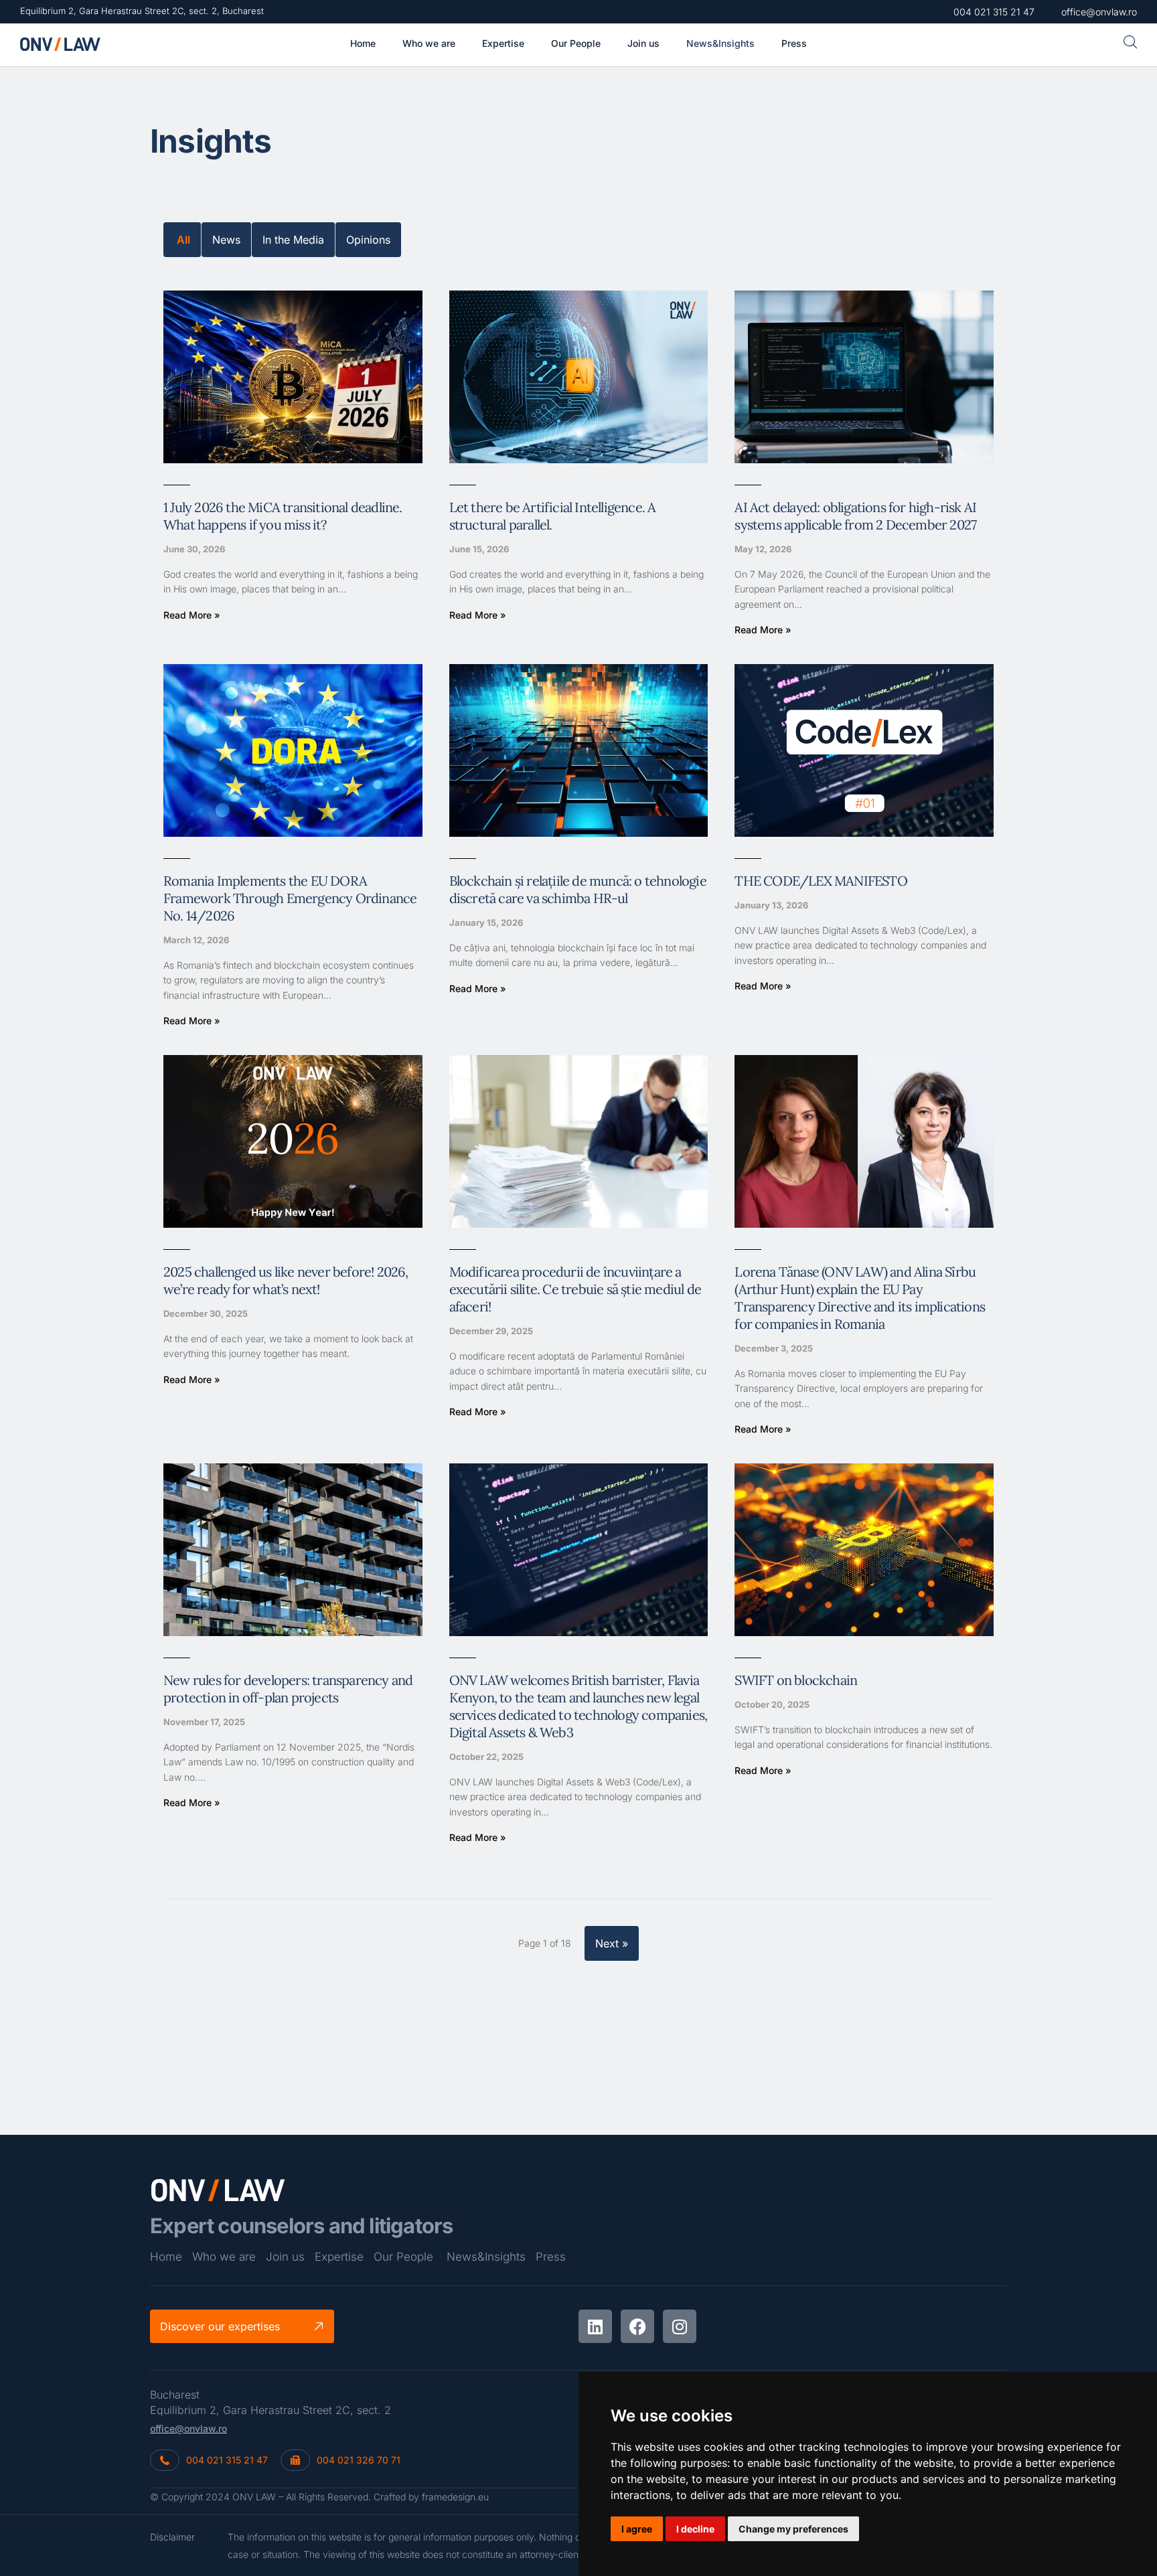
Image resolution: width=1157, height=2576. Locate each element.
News (226, 240)
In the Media (293, 240)
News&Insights (486, 2257)
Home (166, 2257)
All (183, 240)
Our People (403, 2257)
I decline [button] (695, 2529)
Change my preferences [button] (793, 2529)
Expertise (339, 2257)
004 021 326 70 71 (359, 2460)
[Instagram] (680, 2326)
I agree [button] (637, 2529)
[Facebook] (637, 2326)
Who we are (224, 2257)
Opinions (368, 240)
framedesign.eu (455, 2497)
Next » (612, 1943)
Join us (285, 2257)
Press (551, 2257)
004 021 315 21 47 (227, 2460)
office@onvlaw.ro (188, 2428)
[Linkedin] (595, 2326)
